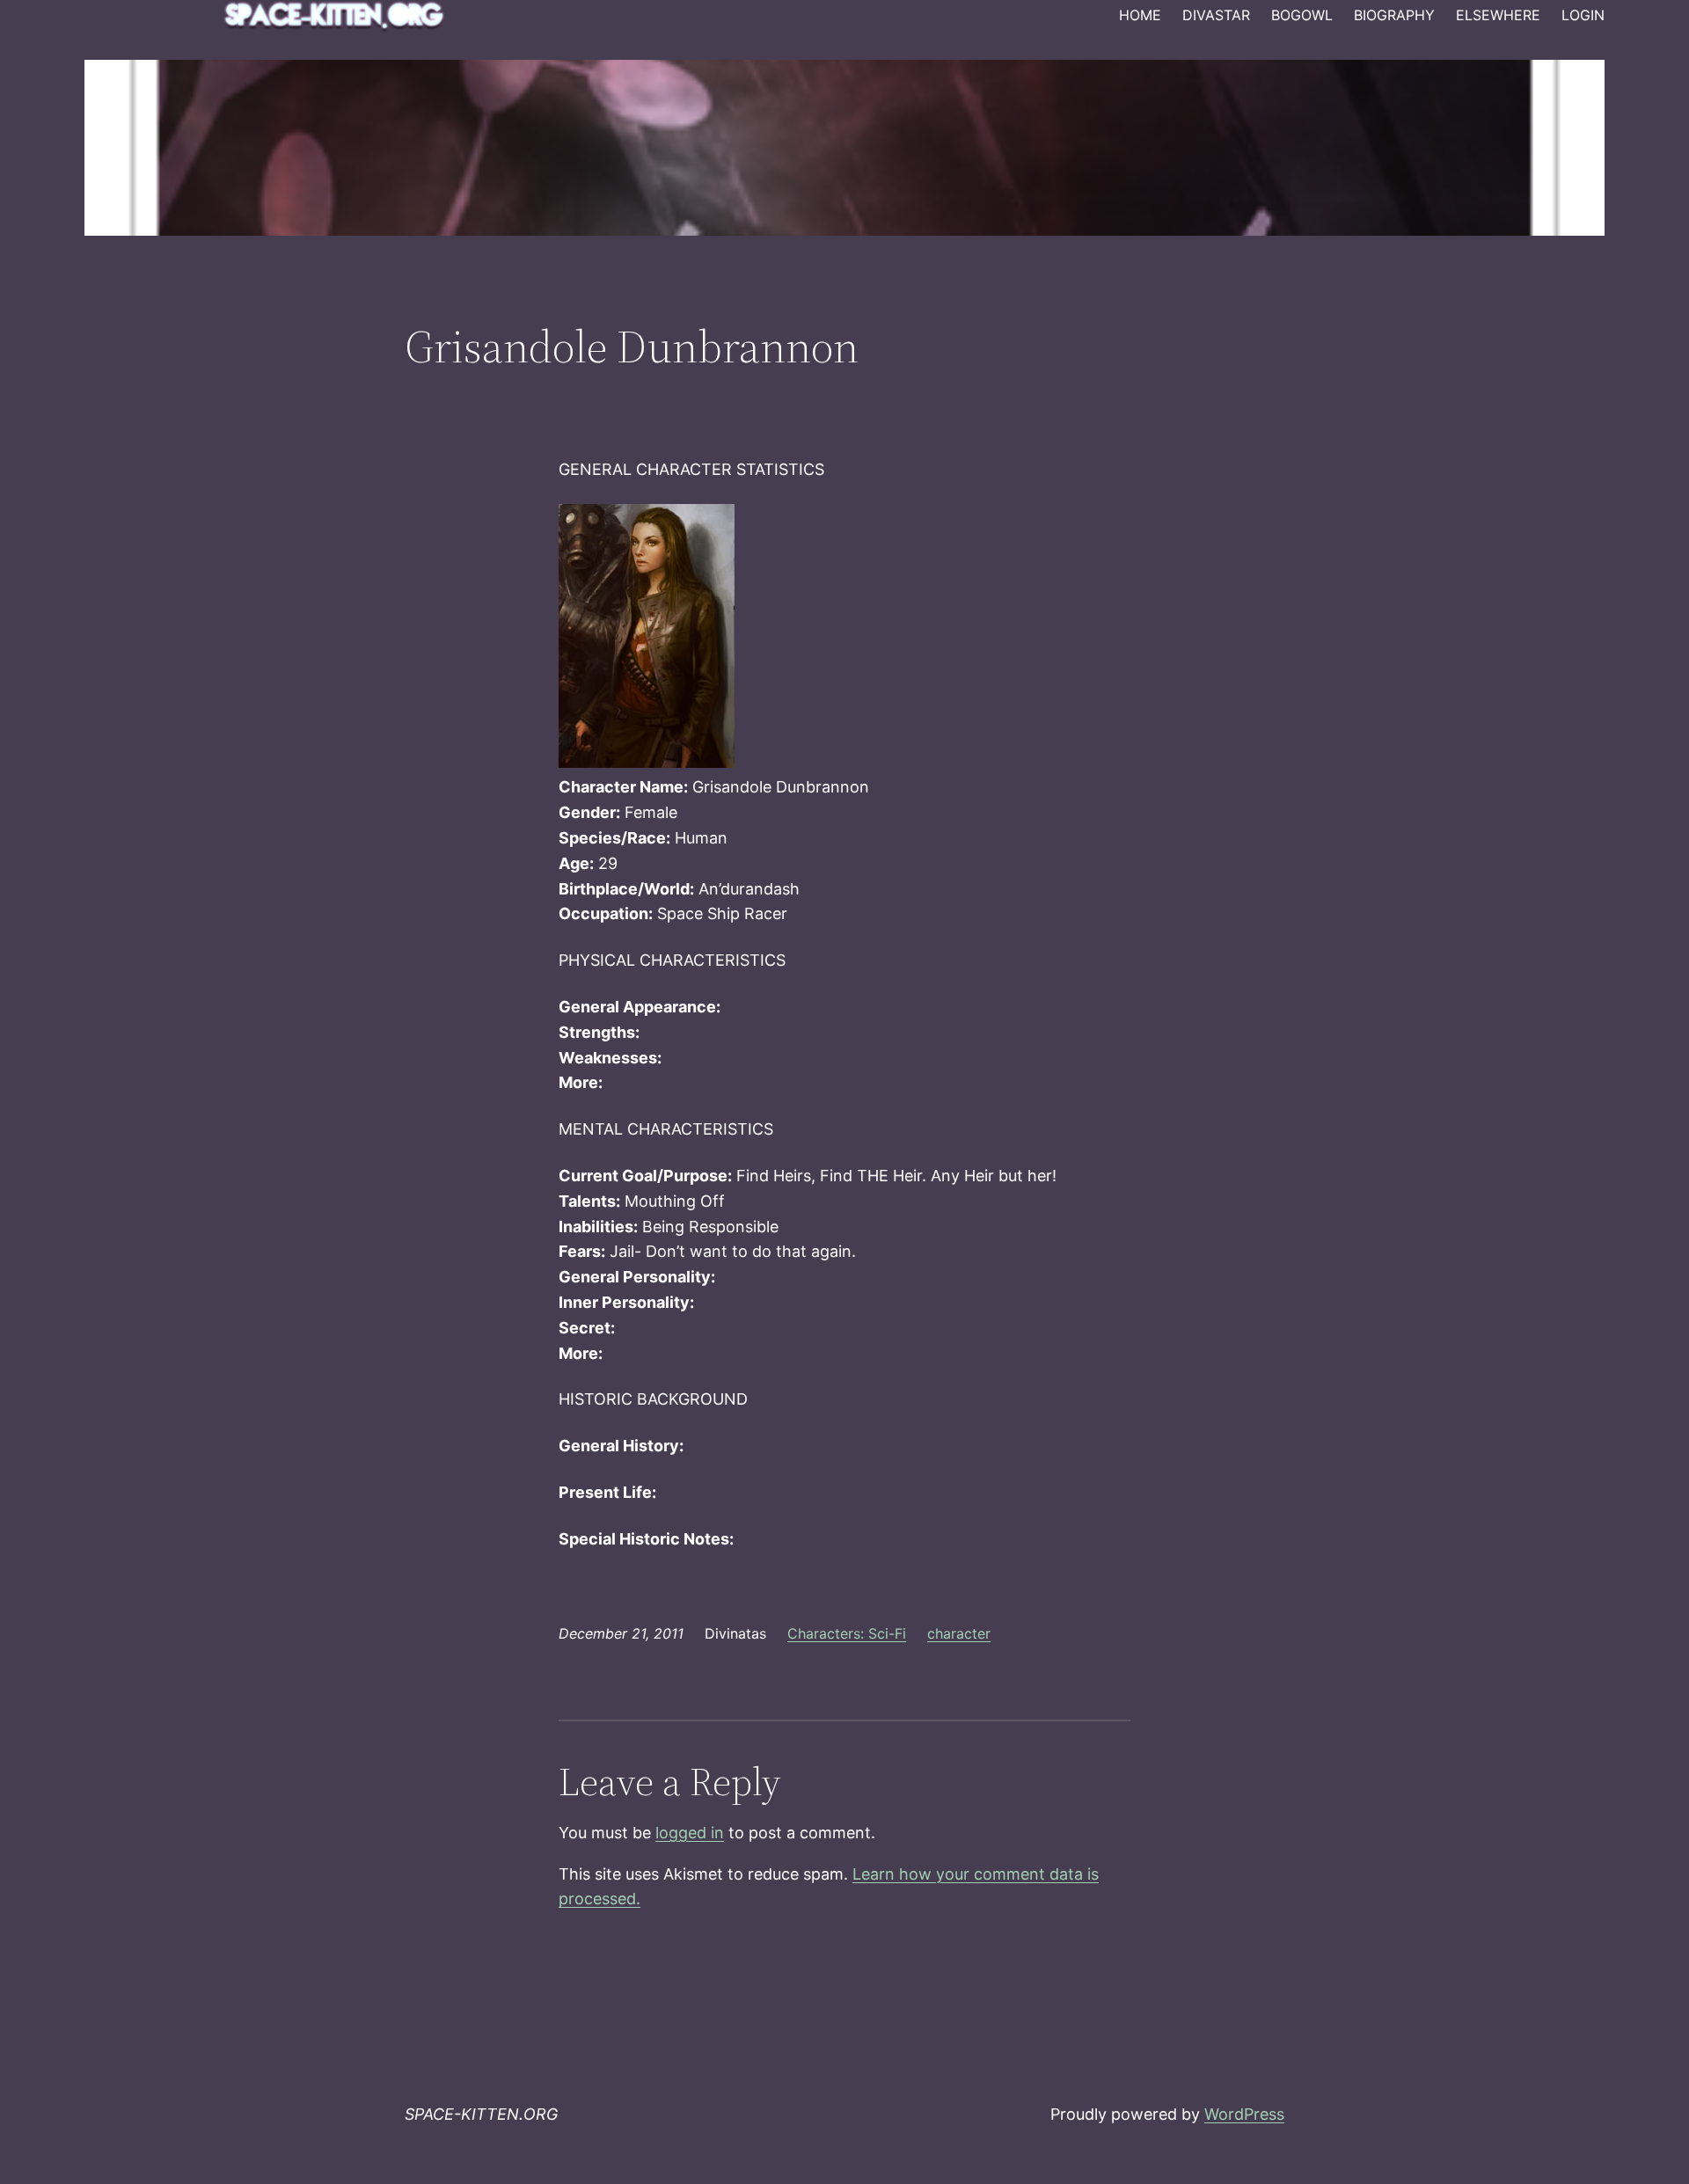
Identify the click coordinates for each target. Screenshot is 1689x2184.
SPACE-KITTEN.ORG (481, 2114)
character (959, 1633)
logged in (690, 1833)
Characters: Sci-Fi (847, 1633)
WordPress (1244, 2114)
